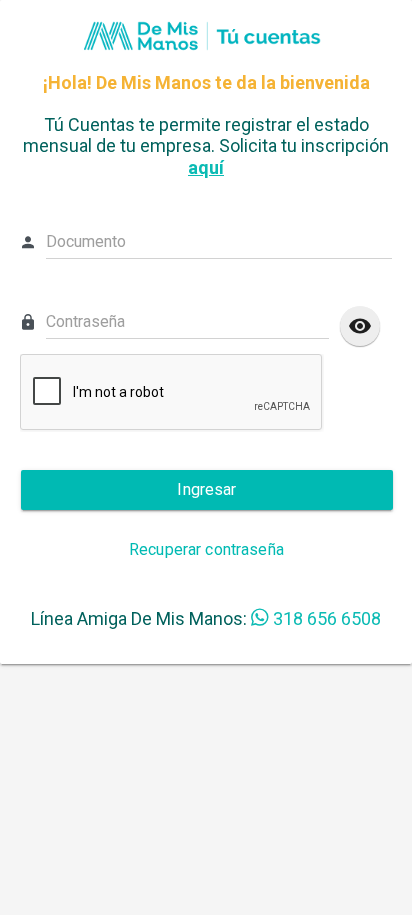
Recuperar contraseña (206, 549)
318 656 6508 (327, 618)
